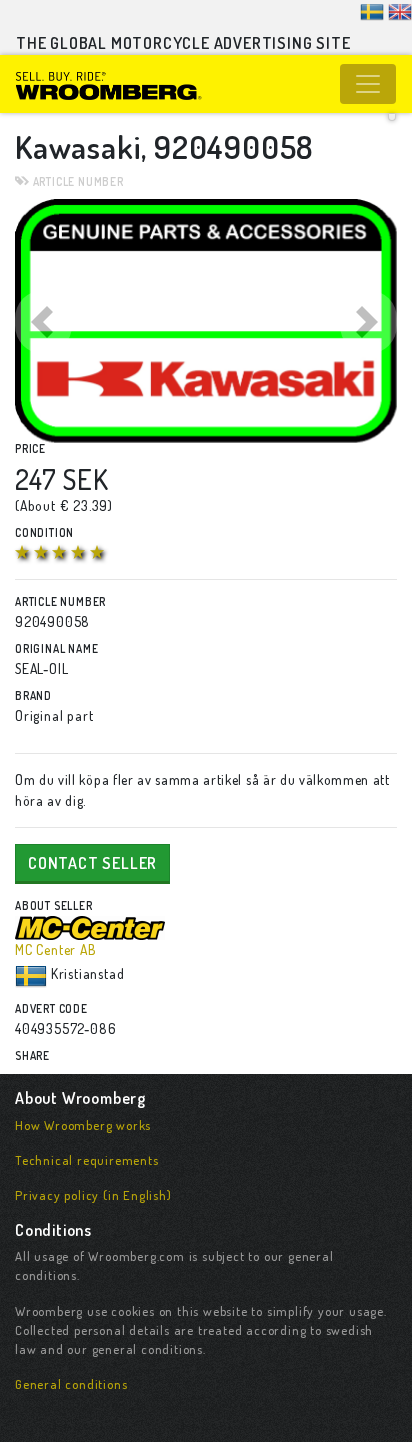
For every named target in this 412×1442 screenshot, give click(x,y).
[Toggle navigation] (368, 84)
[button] (43, 321)
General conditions (71, 1384)
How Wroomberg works (83, 1125)
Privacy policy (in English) (93, 1195)
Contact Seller (92, 863)
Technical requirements (87, 1160)
